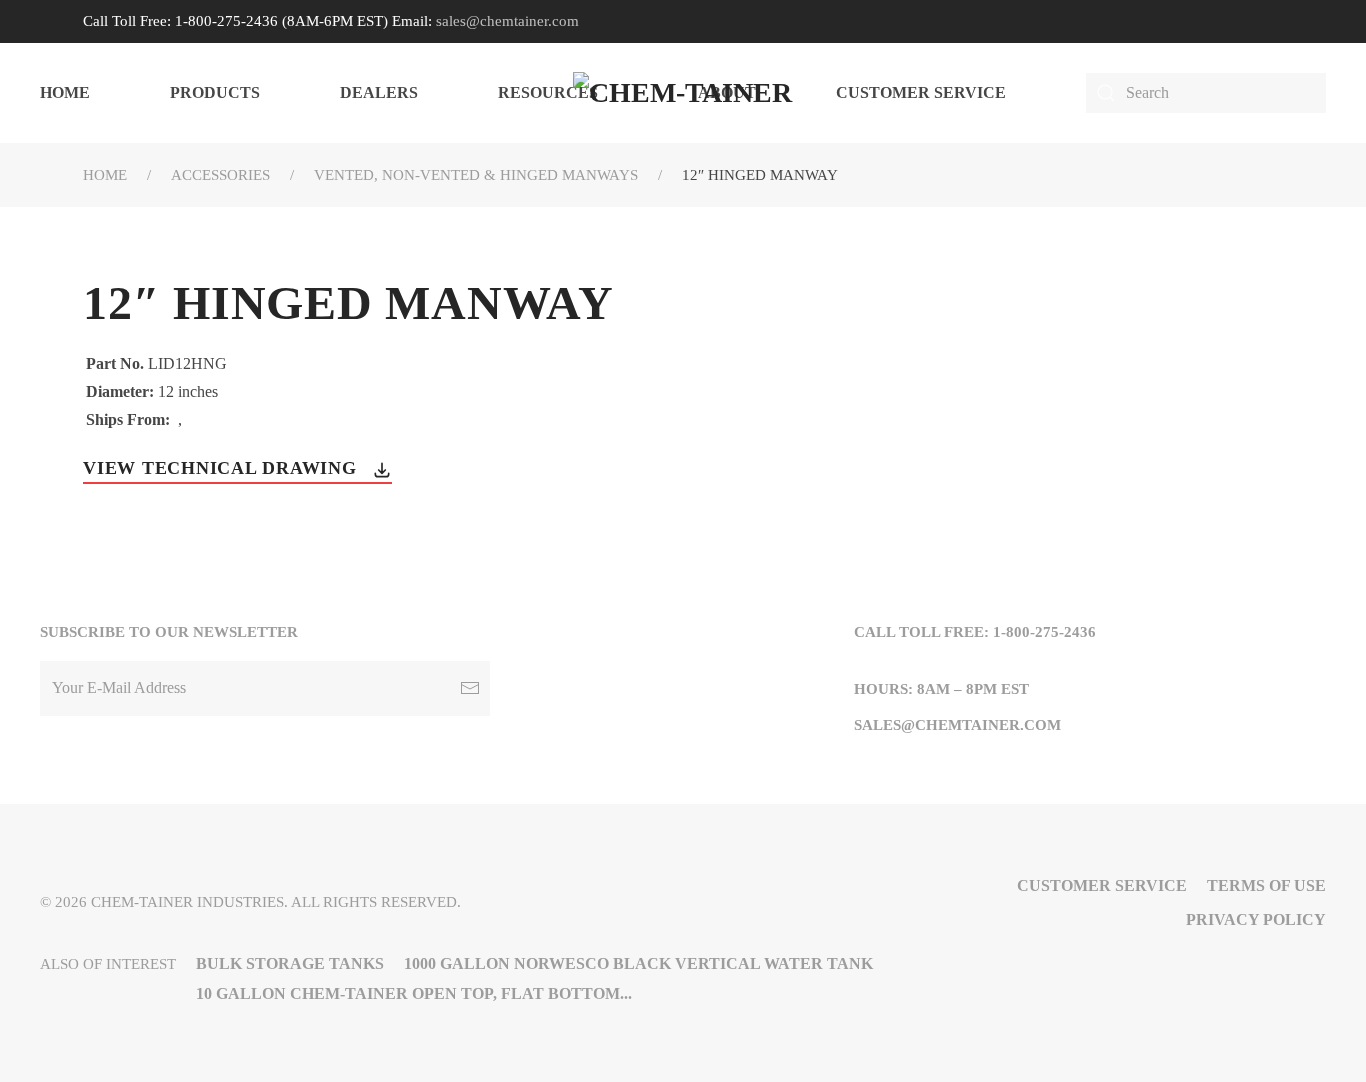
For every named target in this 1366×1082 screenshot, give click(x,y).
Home (65, 92)
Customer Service (921, 92)
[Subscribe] (470, 688)
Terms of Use (1266, 885)
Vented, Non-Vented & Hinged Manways (476, 175)
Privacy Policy (1256, 919)
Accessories (220, 175)
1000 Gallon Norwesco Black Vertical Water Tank (638, 963)
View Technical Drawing (222, 468)
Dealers (379, 92)
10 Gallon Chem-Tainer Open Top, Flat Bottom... (414, 993)
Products (215, 92)
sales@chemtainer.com (507, 21)
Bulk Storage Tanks (290, 963)
